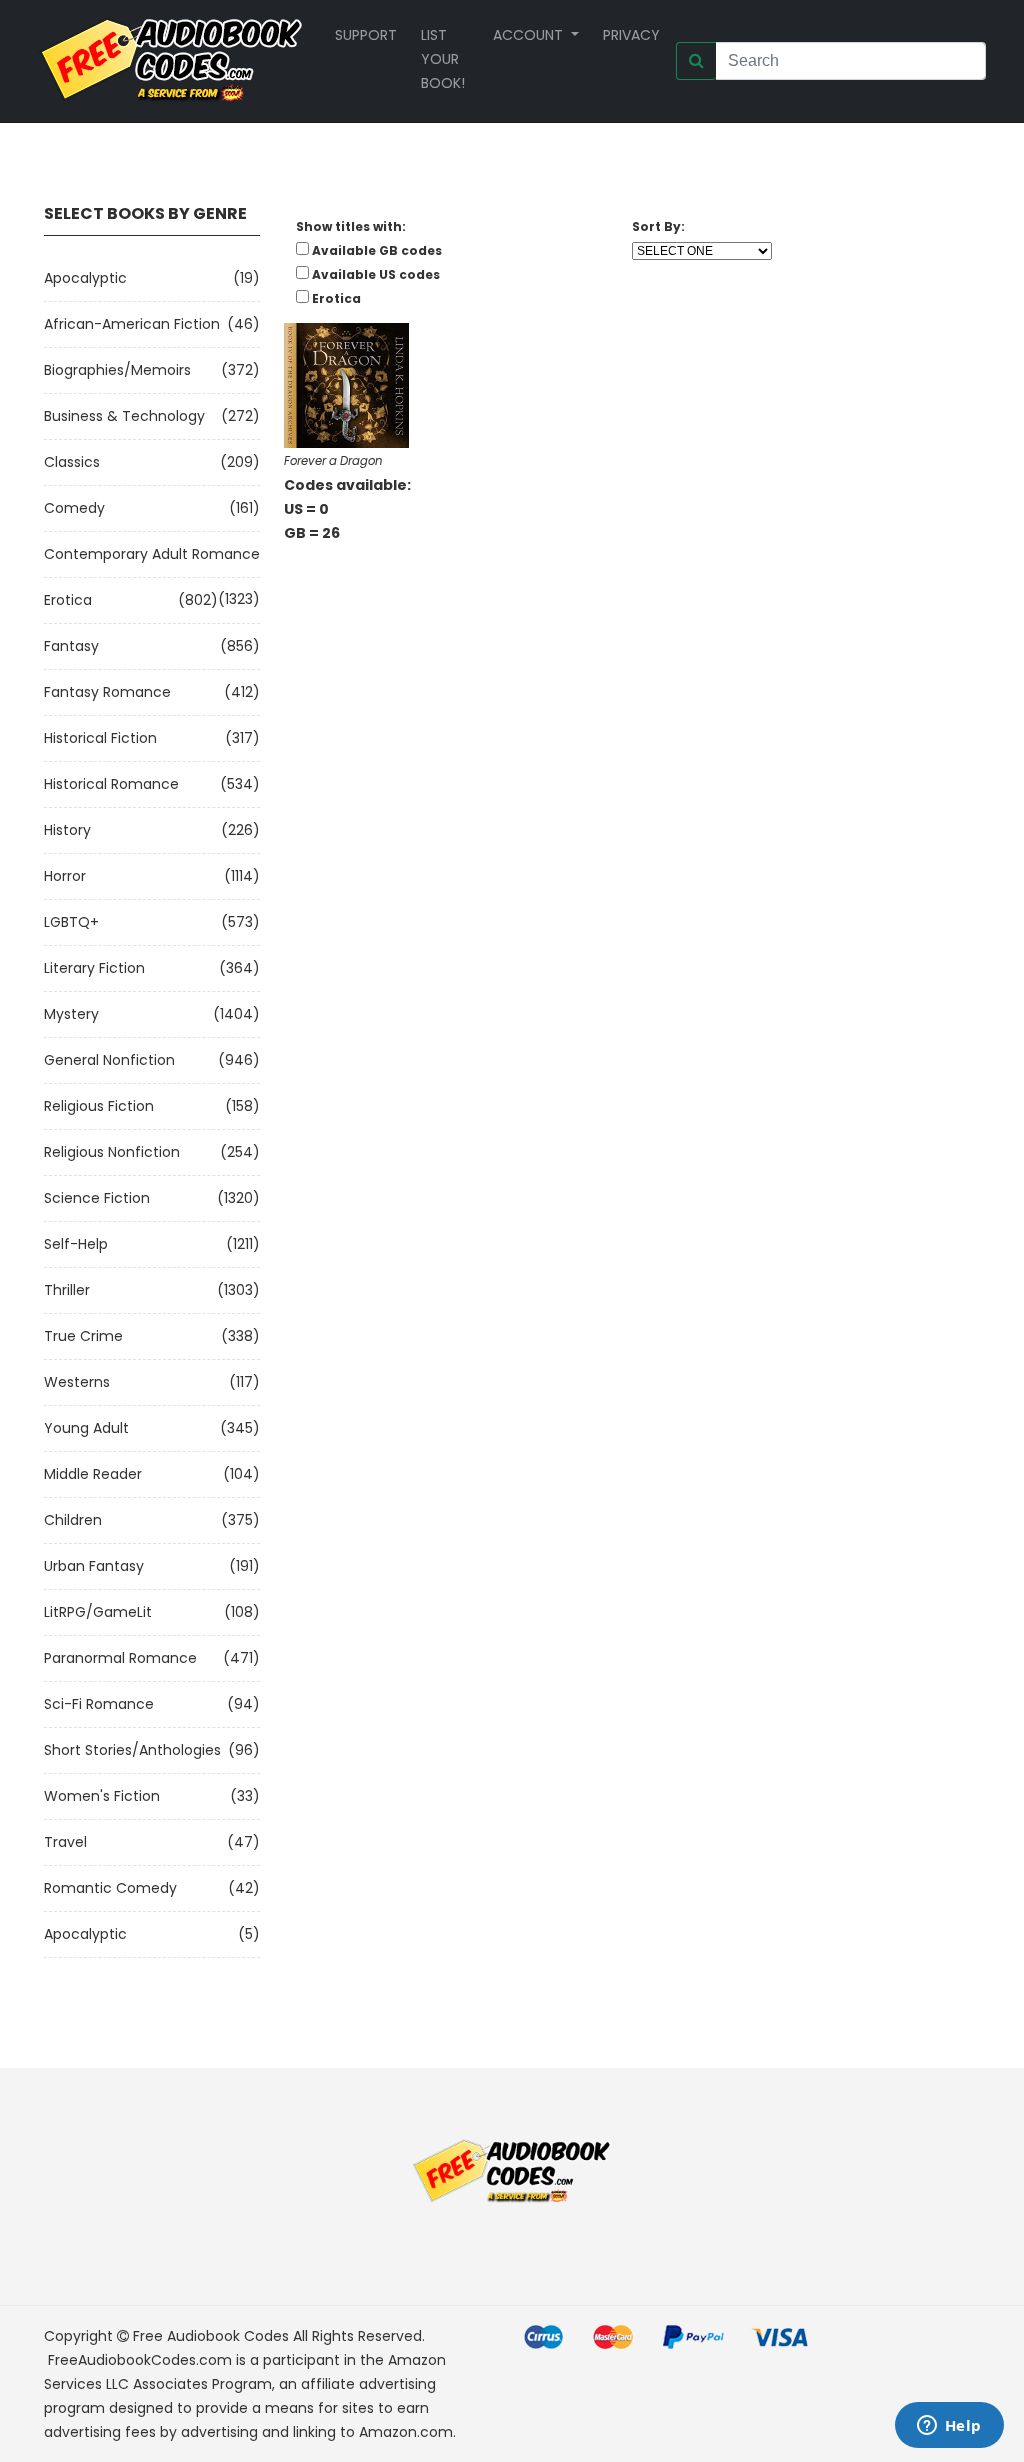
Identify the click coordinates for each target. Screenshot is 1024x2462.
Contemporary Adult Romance (152, 554)
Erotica (68, 600)
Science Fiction (97, 1198)
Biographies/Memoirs (117, 370)
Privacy (631, 35)
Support (366, 35)
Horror (65, 876)
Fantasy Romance (107, 692)
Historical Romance (111, 784)
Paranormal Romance (120, 1658)
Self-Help (76, 1244)
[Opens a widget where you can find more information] (949, 2427)
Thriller (67, 1290)
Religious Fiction (99, 1106)
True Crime (83, 1336)
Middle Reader (93, 1474)
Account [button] (530, 35)
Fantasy (71, 646)
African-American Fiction (132, 324)
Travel (65, 1842)
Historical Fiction (100, 738)
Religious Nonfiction (112, 1152)
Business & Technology (124, 416)
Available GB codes (377, 250)
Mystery (71, 1014)
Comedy (74, 508)
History (67, 830)
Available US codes (376, 274)
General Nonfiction (109, 1060)
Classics (72, 462)
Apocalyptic (85, 278)
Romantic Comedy (110, 1888)
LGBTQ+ (71, 922)
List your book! (443, 59)
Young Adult (86, 1428)
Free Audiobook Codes (211, 2336)
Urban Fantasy (94, 1566)
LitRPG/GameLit (98, 1612)
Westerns (77, 1382)
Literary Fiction (94, 968)
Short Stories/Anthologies (132, 1750)
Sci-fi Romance (99, 1704)
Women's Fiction (102, 1796)
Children (73, 1520)
